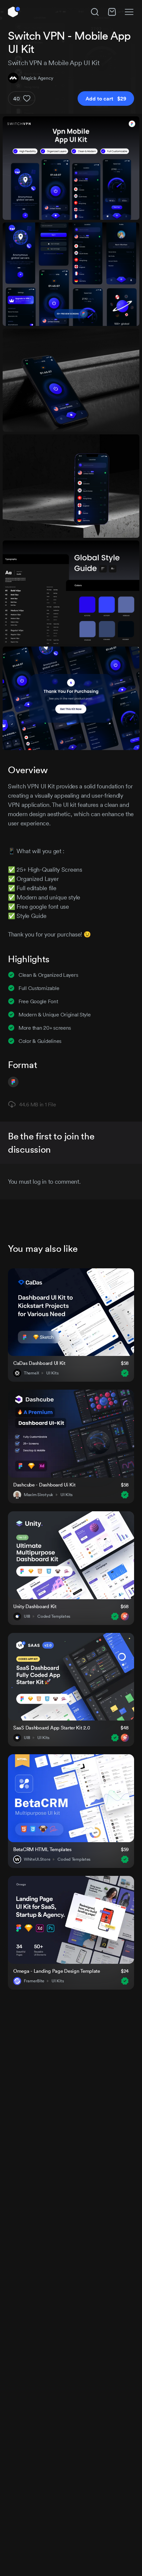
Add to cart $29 (106, 99)
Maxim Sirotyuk (38, 1495)
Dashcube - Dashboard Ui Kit (44, 1485)
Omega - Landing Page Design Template (57, 1971)
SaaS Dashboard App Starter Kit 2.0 (52, 1728)
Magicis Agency (37, 78)
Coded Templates (54, 1616)
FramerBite (34, 1981)
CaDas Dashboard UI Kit (39, 1363)
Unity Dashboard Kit (35, 1606)
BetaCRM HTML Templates (42, 1849)
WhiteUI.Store (37, 1859)
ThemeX (31, 1373)
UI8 (27, 1616)
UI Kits (52, 1373)
